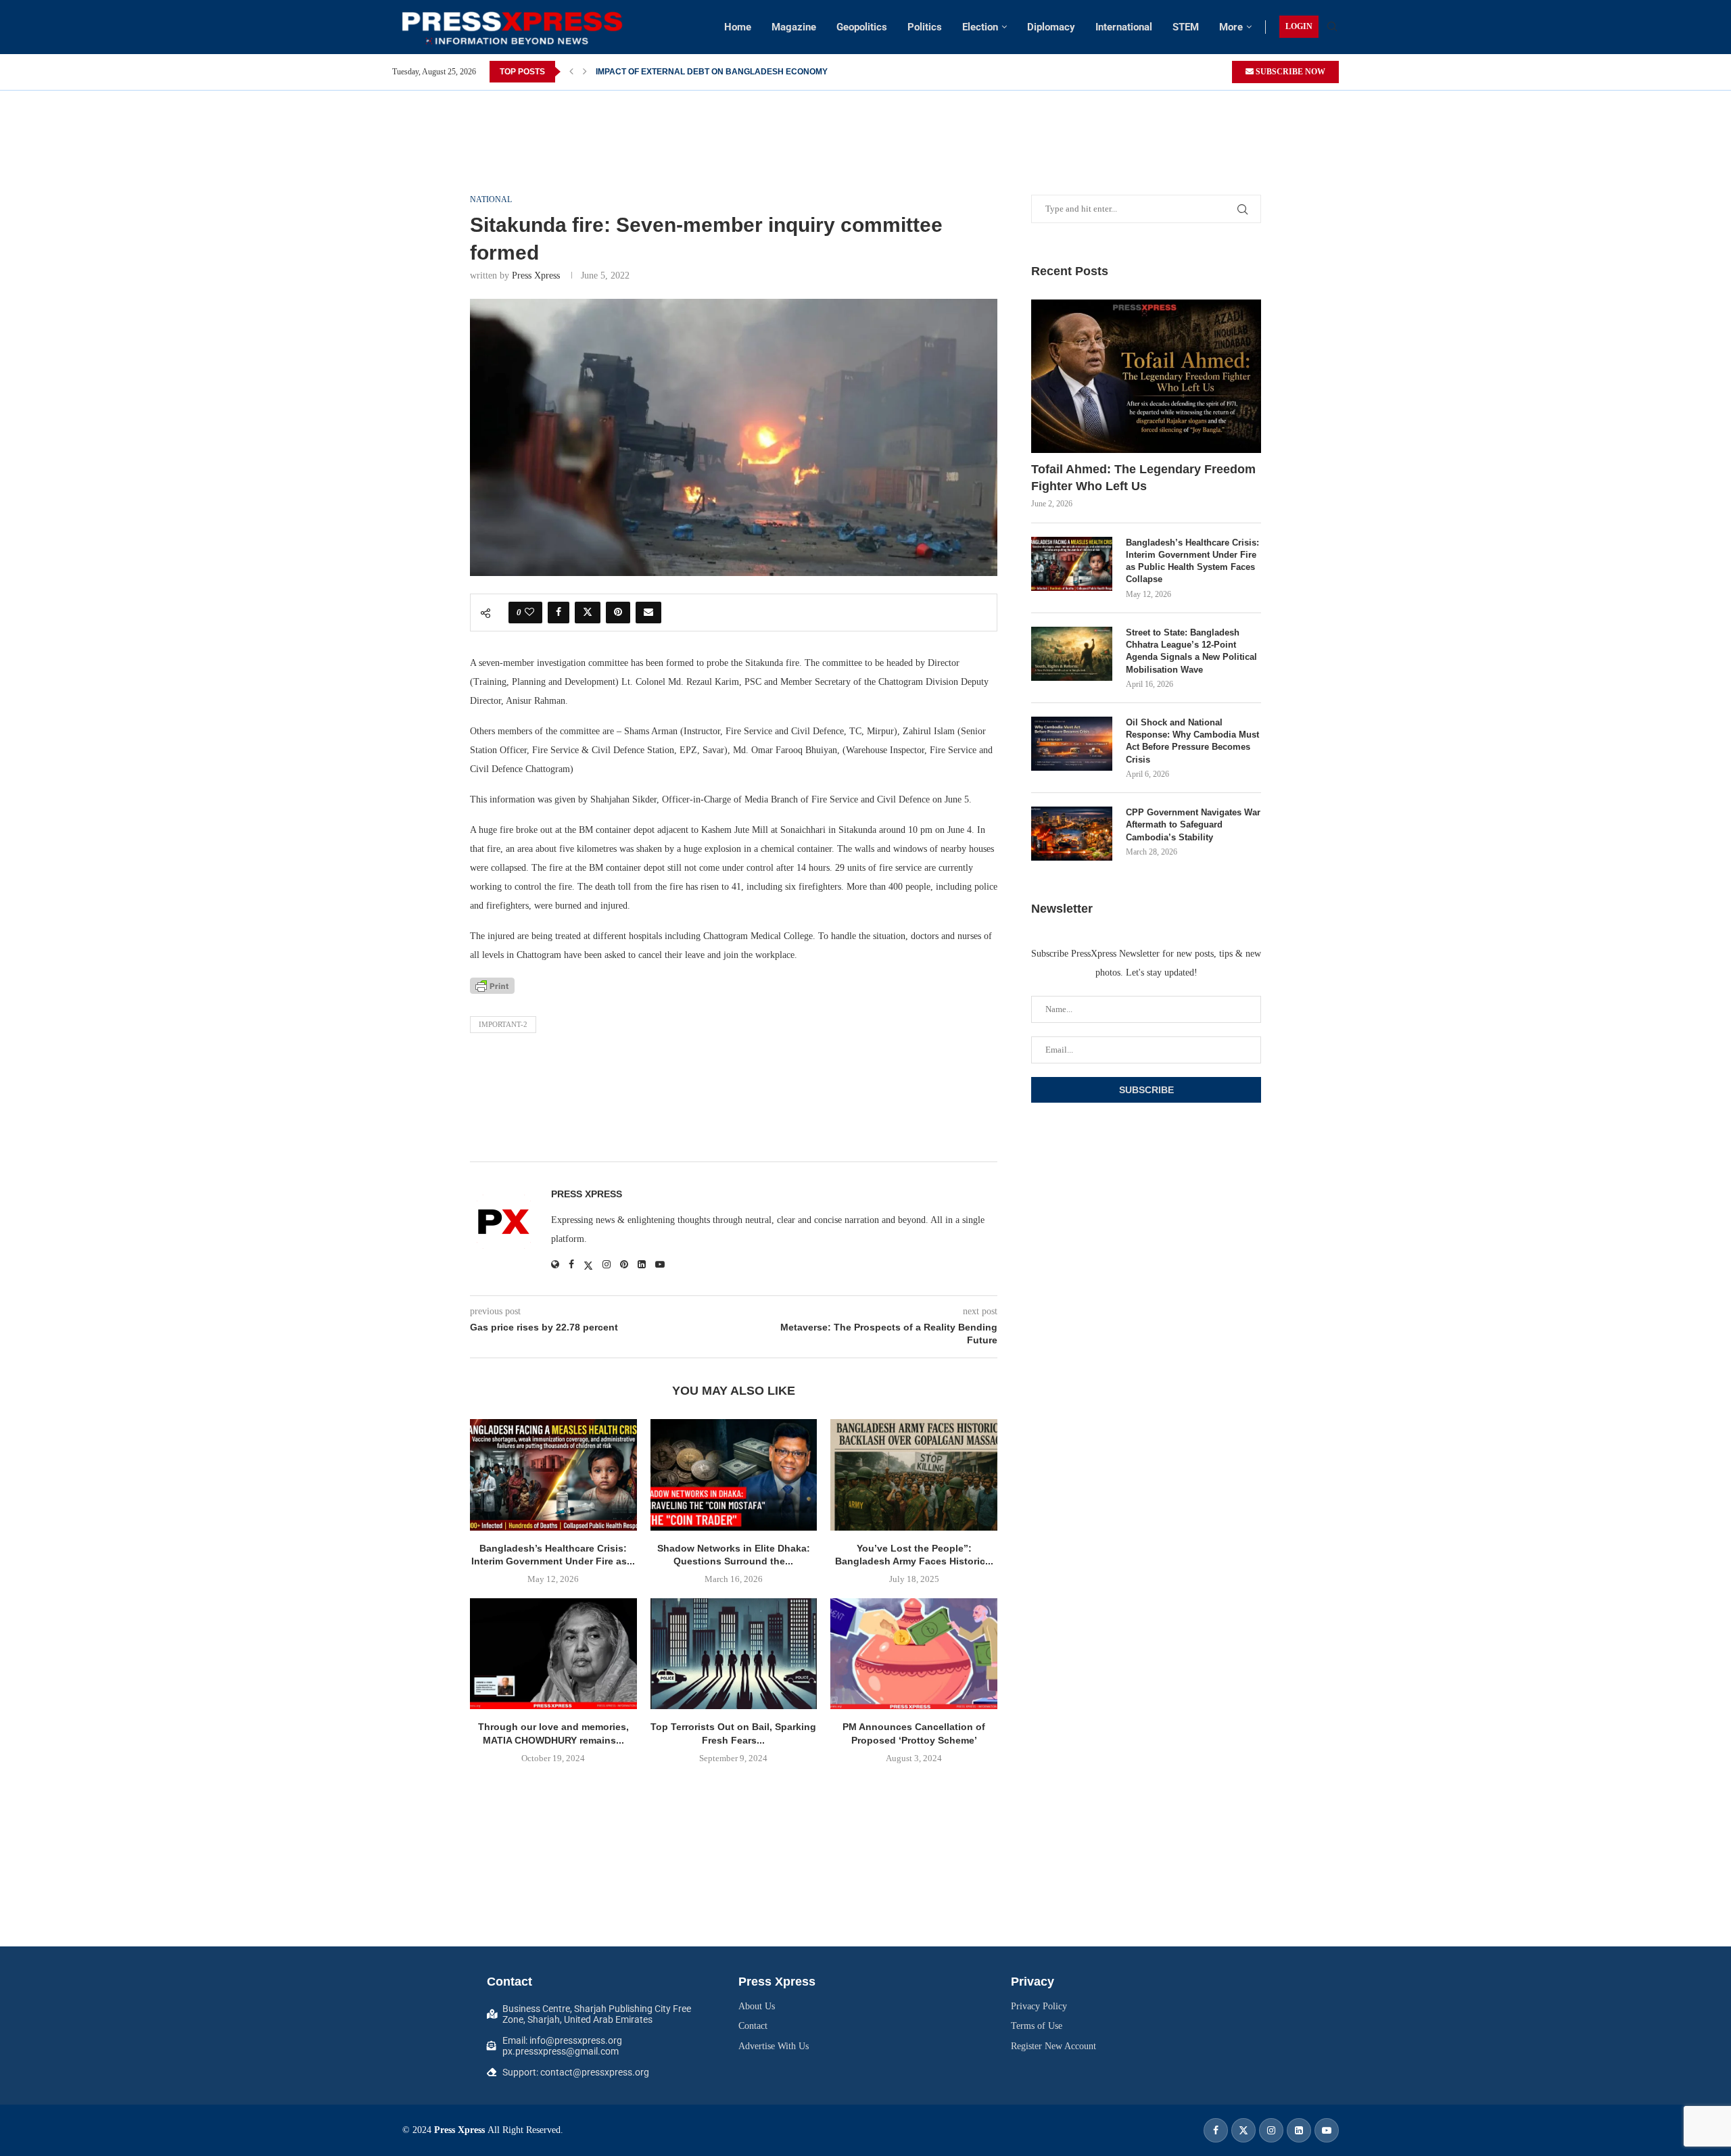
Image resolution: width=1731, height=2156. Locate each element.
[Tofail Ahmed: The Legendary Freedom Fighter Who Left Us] (1146, 376)
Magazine (794, 27)
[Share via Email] (648, 613)
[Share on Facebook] (559, 613)
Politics (925, 27)
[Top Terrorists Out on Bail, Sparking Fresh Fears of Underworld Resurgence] (734, 1654)
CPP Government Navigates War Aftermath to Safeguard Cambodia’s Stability (1193, 824)
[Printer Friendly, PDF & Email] (492, 986)
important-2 (503, 1024)
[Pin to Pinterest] (618, 613)
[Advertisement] (865, 121)
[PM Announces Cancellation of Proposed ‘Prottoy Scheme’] (914, 1654)
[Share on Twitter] (588, 613)
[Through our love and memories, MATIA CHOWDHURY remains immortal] (553, 1654)
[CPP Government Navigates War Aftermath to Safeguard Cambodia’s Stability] (1072, 834)
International (1124, 27)
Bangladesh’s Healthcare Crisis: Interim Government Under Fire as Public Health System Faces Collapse (1192, 561)
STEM (1186, 27)
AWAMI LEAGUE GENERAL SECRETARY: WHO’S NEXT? (704, 72)
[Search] (1332, 27)
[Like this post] (529, 613)
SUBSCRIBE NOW (1289, 72)
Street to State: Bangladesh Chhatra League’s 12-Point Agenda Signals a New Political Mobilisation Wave (1191, 651)
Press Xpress (536, 276)
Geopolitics (862, 27)
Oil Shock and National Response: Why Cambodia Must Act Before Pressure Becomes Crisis (1192, 741)
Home (738, 27)
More (1231, 27)
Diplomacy (1051, 27)
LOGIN (1299, 26)
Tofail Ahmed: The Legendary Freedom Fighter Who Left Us (1143, 478)
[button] (571, 72)
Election (980, 27)
